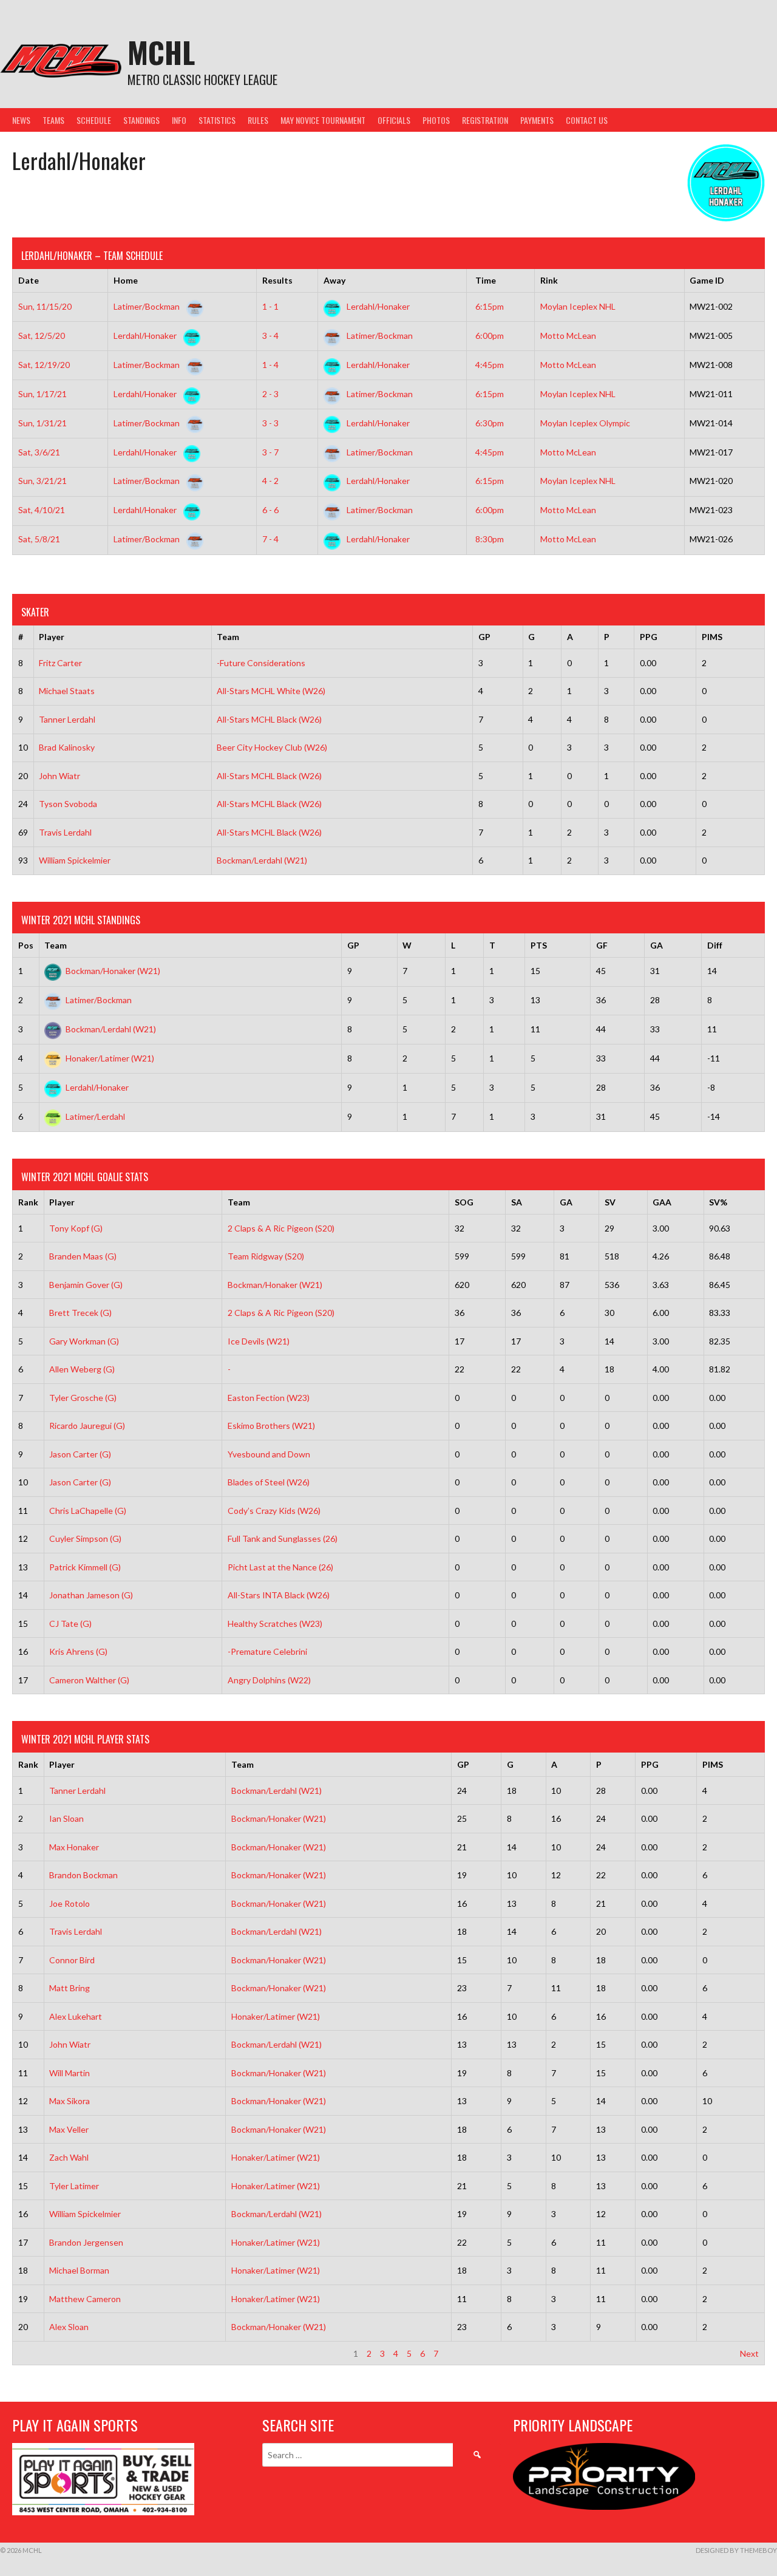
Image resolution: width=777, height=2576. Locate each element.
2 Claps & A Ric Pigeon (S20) (281, 1228)
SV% (718, 1202)
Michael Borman (79, 2270)
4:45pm (490, 365)
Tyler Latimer (74, 2186)
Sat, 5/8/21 (39, 539)
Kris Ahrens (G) (78, 1651)
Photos (436, 120)
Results (277, 280)
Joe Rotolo (70, 1903)
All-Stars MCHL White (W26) (271, 691)
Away (334, 280)
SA (517, 1202)
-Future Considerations (261, 663)
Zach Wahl (69, 2157)
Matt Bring (70, 1988)
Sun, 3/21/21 (42, 481)
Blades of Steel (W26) (269, 1482)
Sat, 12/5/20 (42, 336)
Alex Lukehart (76, 2016)
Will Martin (70, 2073)
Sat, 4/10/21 (42, 510)
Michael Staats (67, 691)
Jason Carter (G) (80, 1454)
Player (52, 637)
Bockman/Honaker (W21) (113, 971)
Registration (485, 120)
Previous (35, 2353)
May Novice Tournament (323, 120)
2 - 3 (270, 394)
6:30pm (490, 423)
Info (179, 120)
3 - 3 (270, 423)
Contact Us (587, 120)
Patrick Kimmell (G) (85, 1567)
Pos (26, 945)
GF (602, 945)
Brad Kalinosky (67, 747)
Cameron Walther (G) (89, 1680)
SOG (464, 1202)
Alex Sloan (69, 2327)
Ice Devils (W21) (259, 1341)
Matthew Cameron (85, 2299)
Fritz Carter (60, 663)
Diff (715, 945)
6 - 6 (270, 510)
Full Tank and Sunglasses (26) (283, 1538)
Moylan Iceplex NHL (578, 306)
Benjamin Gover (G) (86, 1285)
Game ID (707, 280)
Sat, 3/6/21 (39, 452)
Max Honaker (74, 1847)
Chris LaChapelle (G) (88, 1511)
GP (484, 637)
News (21, 120)
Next (749, 2353)
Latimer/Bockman (148, 306)
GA (657, 945)
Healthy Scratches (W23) (275, 1624)
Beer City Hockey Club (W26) (272, 747)
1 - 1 (270, 306)
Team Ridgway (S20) (266, 1256)
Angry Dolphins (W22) (269, 1680)
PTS (539, 945)
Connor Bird (72, 1960)
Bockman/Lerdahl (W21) (262, 860)
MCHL (161, 52)
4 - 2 (270, 481)
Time (486, 280)
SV (610, 1202)
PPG (649, 637)
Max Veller (69, 2129)
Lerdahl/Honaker (377, 306)
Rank (28, 1202)
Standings (141, 120)
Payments (537, 120)
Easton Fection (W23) (269, 1398)
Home (126, 280)
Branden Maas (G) (83, 1256)
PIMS (712, 637)
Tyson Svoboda (68, 804)
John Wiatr (59, 776)
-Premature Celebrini (267, 1651)
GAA (662, 1202)
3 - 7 (270, 452)
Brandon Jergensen (86, 2242)
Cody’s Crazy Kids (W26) (274, 1511)
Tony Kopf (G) (76, 1228)
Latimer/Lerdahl (95, 1116)
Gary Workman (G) (84, 1341)
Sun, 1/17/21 (42, 394)
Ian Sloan (66, 1818)
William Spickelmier (75, 860)
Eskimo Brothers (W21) (271, 1426)
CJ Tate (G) (70, 1624)
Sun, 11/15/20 (45, 306)
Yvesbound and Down (269, 1454)
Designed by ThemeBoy (736, 2550)
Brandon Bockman (83, 1875)
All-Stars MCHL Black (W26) (269, 719)
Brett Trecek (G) (80, 1313)
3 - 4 (270, 336)
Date (29, 280)
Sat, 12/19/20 (44, 365)
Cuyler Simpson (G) (85, 1538)
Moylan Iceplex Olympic (585, 423)
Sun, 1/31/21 (42, 423)
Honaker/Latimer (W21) (110, 1058)
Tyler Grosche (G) (83, 1398)
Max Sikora (70, 2101)
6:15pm (490, 306)
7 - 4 (270, 539)
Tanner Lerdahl (67, 719)
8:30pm (490, 539)
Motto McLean (568, 336)
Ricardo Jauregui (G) (87, 1426)
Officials (394, 120)
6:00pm (490, 336)
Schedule (94, 120)
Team (228, 637)
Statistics (217, 120)
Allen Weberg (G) (82, 1369)
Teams (53, 120)
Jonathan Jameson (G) (91, 1595)
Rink (549, 280)
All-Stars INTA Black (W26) (279, 1595)
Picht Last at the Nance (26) (280, 1567)
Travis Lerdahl (65, 832)
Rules (258, 120)
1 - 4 (270, 365)
